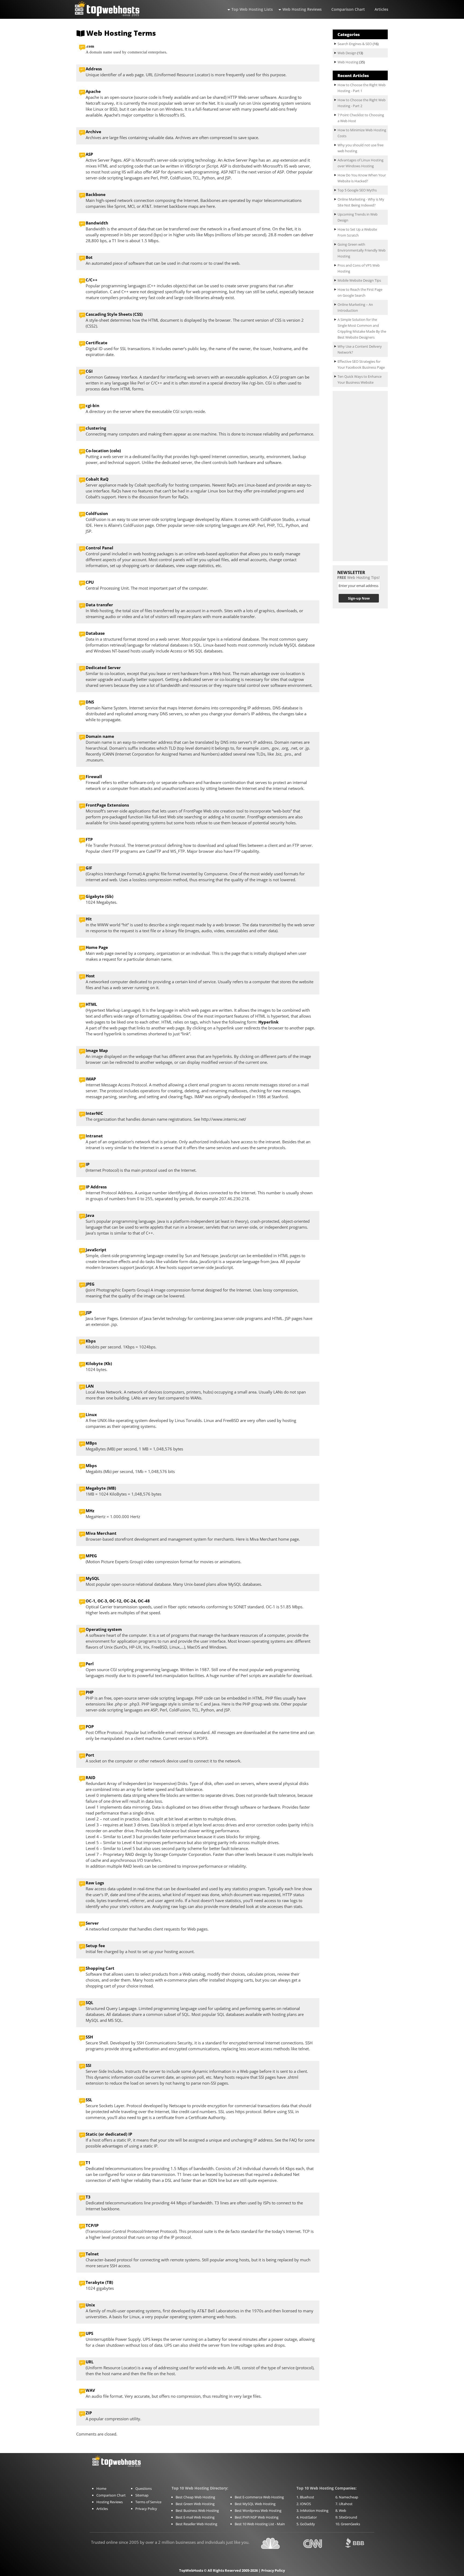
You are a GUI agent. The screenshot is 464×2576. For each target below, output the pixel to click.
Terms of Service (148, 2502)
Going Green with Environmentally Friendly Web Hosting (362, 250)
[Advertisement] (360, 476)
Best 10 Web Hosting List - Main (260, 2524)
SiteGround (348, 2517)
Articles (381, 9)
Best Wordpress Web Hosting (258, 2510)
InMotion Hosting (314, 2510)
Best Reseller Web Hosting (196, 2524)
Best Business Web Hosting (197, 2510)
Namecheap (349, 2497)
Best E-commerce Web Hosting (259, 2497)
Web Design (347, 53)
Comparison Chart (348, 9)
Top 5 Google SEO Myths (357, 190)
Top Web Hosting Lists (252, 9)
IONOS (305, 2504)
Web (342, 2510)
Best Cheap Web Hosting (195, 2497)
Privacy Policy (146, 2509)
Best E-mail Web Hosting (195, 2517)
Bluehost (307, 2497)
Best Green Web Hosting (195, 2504)
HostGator (308, 2517)
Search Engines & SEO (355, 44)
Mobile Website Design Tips (359, 280)
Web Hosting (348, 62)
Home (101, 2488)
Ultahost (346, 2504)
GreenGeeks (350, 2524)
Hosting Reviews (110, 2502)
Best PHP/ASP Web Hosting (257, 2517)
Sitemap (142, 2495)
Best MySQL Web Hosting (255, 2504)
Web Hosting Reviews (302, 9)
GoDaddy (307, 2524)
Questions (144, 2488)
